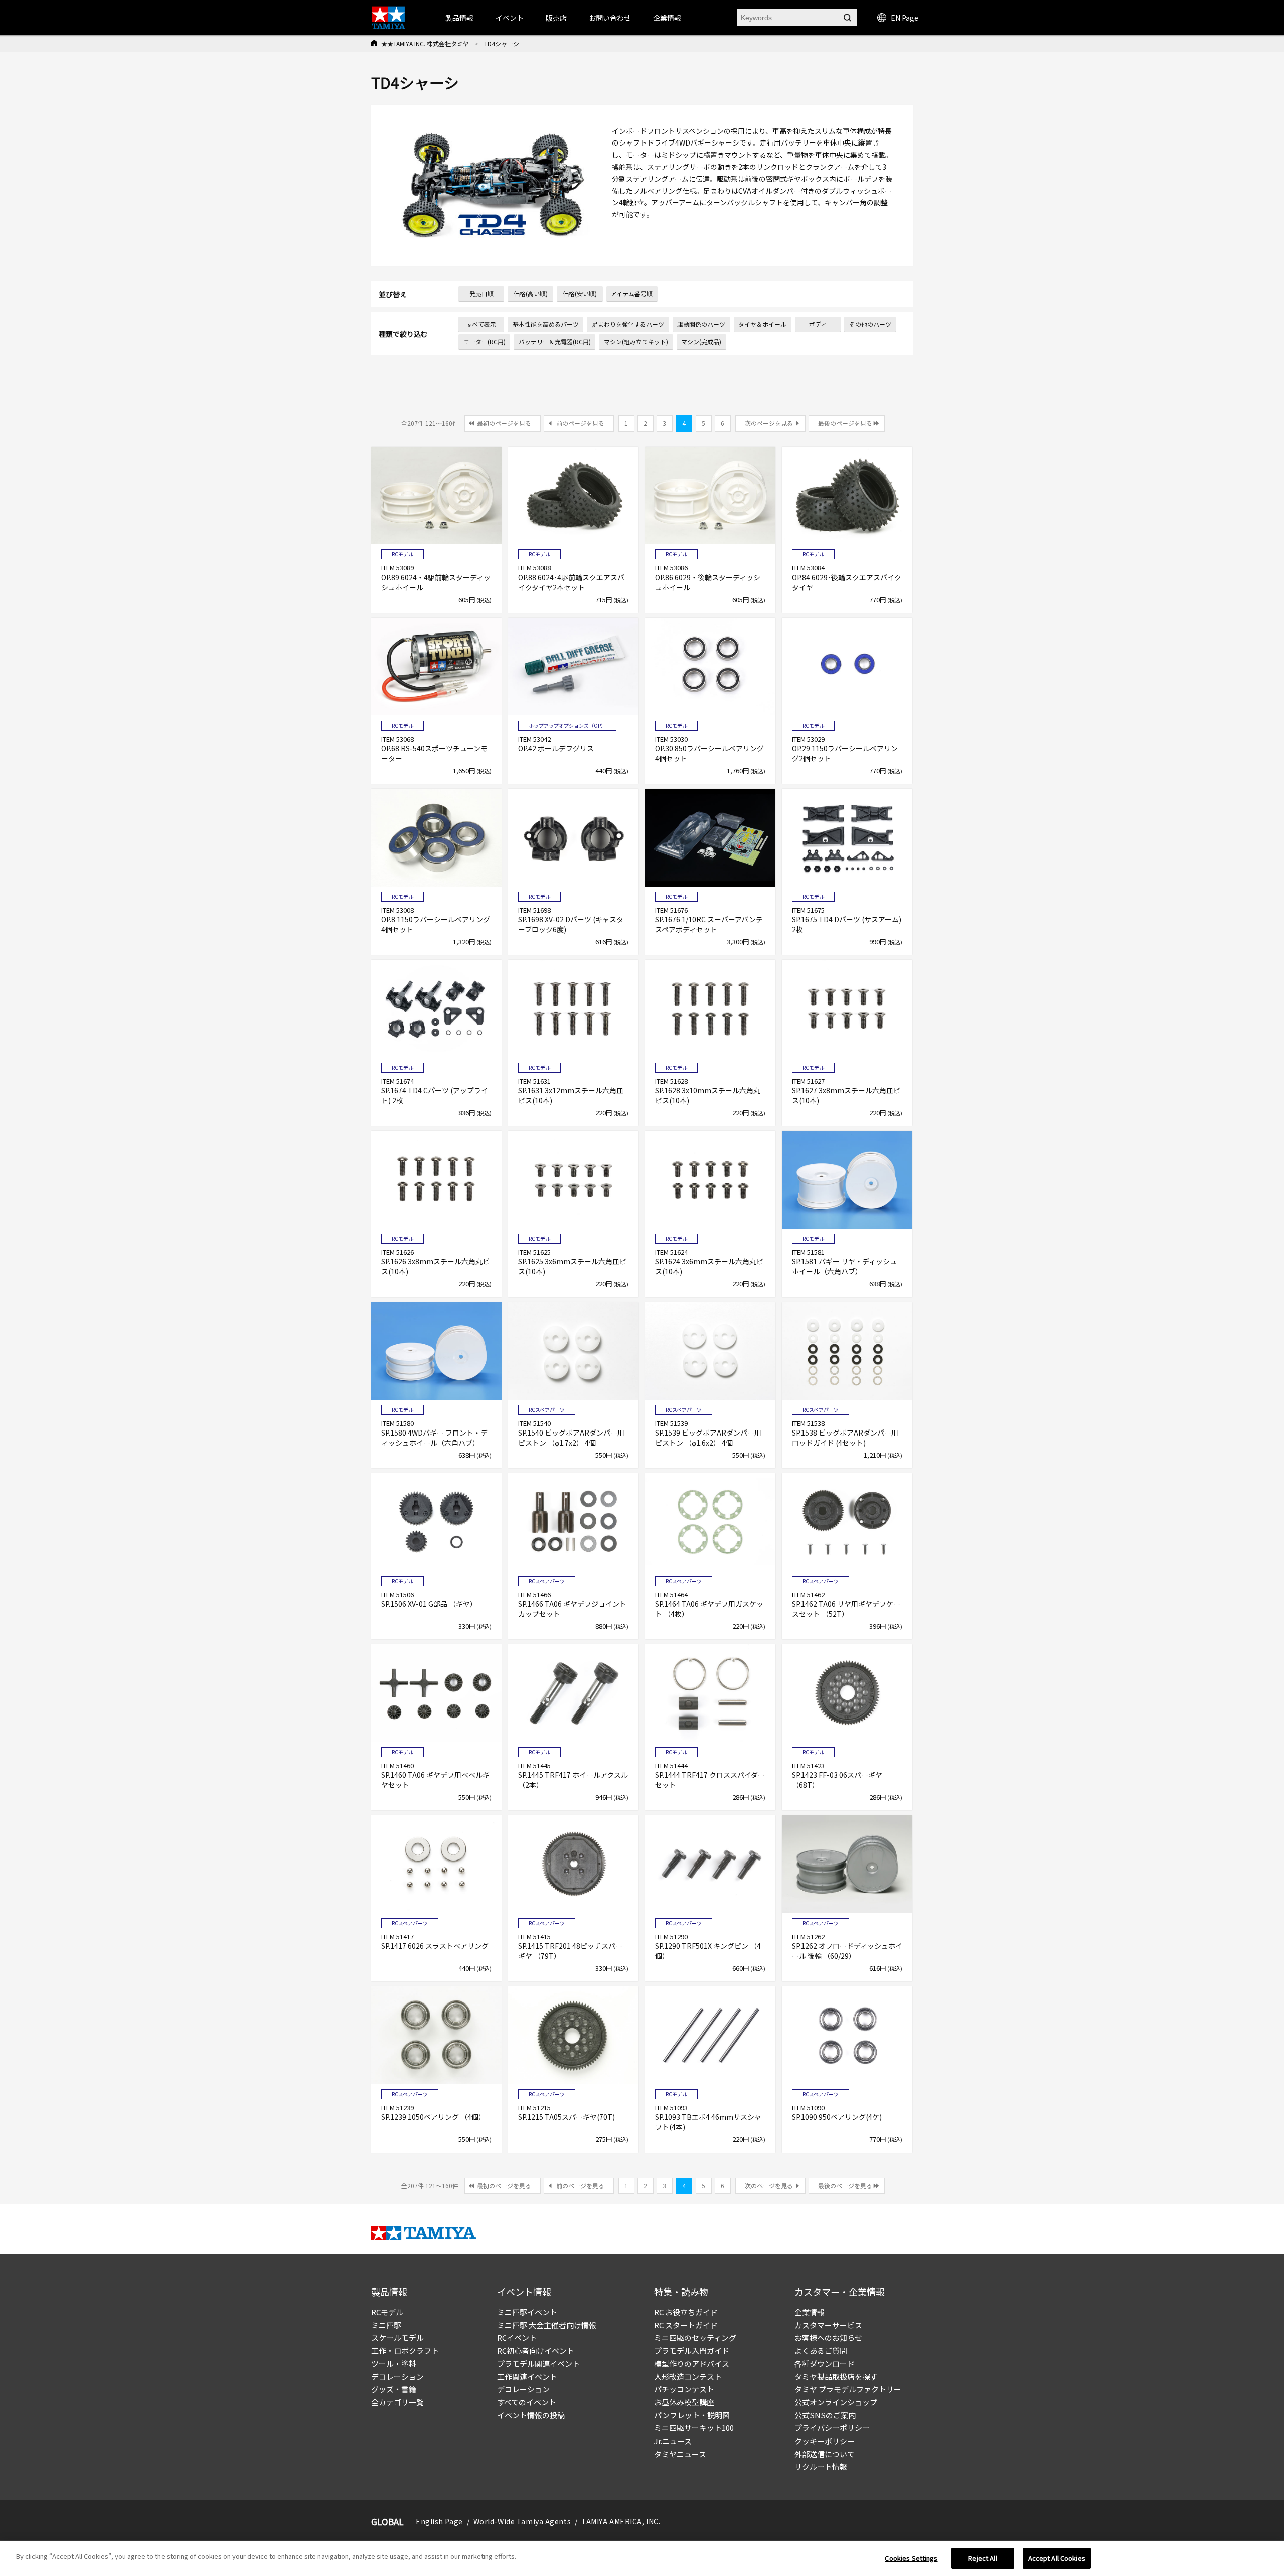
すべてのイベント (527, 2402)
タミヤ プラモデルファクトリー (848, 2389)
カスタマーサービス (828, 2325)
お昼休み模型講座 (684, 2402)
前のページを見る (580, 423)
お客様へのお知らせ (828, 2337)
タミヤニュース (680, 2454)
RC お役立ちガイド (686, 2312)
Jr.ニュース (673, 2441)
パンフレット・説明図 (692, 2415)
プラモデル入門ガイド (692, 2350)
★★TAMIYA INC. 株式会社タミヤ (425, 43)
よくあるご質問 (821, 2350)
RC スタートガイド (686, 2325)
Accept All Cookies (1057, 2558)
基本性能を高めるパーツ (546, 324)
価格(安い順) (580, 293)
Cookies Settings (911, 2558)
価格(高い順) (531, 293)
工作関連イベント (527, 2377)
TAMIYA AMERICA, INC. (621, 2521)
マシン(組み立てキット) (636, 341)
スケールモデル (397, 2337)
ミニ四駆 (386, 2325)
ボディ (818, 324)
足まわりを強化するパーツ (628, 324)
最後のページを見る (845, 423)
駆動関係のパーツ (701, 324)
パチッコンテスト (684, 2389)
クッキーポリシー (825, 2441)
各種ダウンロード (825, 2364)
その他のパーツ (870, 324)
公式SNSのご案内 (825, 2415)
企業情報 (810, 2312)
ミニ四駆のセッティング (695, 2337)
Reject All (982, 2558)
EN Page (905, 18)
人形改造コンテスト (688, 2377)
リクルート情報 (821, 2466)
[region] (642, 2559)
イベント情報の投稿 (531, 2415)
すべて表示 (481, 324)
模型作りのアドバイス (692, 2364)
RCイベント (517, 2337)
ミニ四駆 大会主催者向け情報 (547, 2325)
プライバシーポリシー (832, 2428)
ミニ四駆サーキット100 (694, 2428)
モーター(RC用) (485, 341)
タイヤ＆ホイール (762, 324)
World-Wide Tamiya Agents (522, 2521)
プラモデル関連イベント (538, 2364)
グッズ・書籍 (394, 2389)
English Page (439, 2521)
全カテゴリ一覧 (397, 2402)
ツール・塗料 (394, 2364)
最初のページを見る (504, 423)
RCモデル (387, 2312)
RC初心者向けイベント (536, 2350)
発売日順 (481, 293)
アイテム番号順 (632, 293)
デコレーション (397, 2377)
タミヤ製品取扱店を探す (836, 2377)
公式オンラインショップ (836, 2402)
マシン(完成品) (701, 341)
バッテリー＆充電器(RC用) (555, 341)
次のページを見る (769, 423)
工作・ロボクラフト (405, 2350)
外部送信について (825, 2454)
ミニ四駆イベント (527, 2312)
